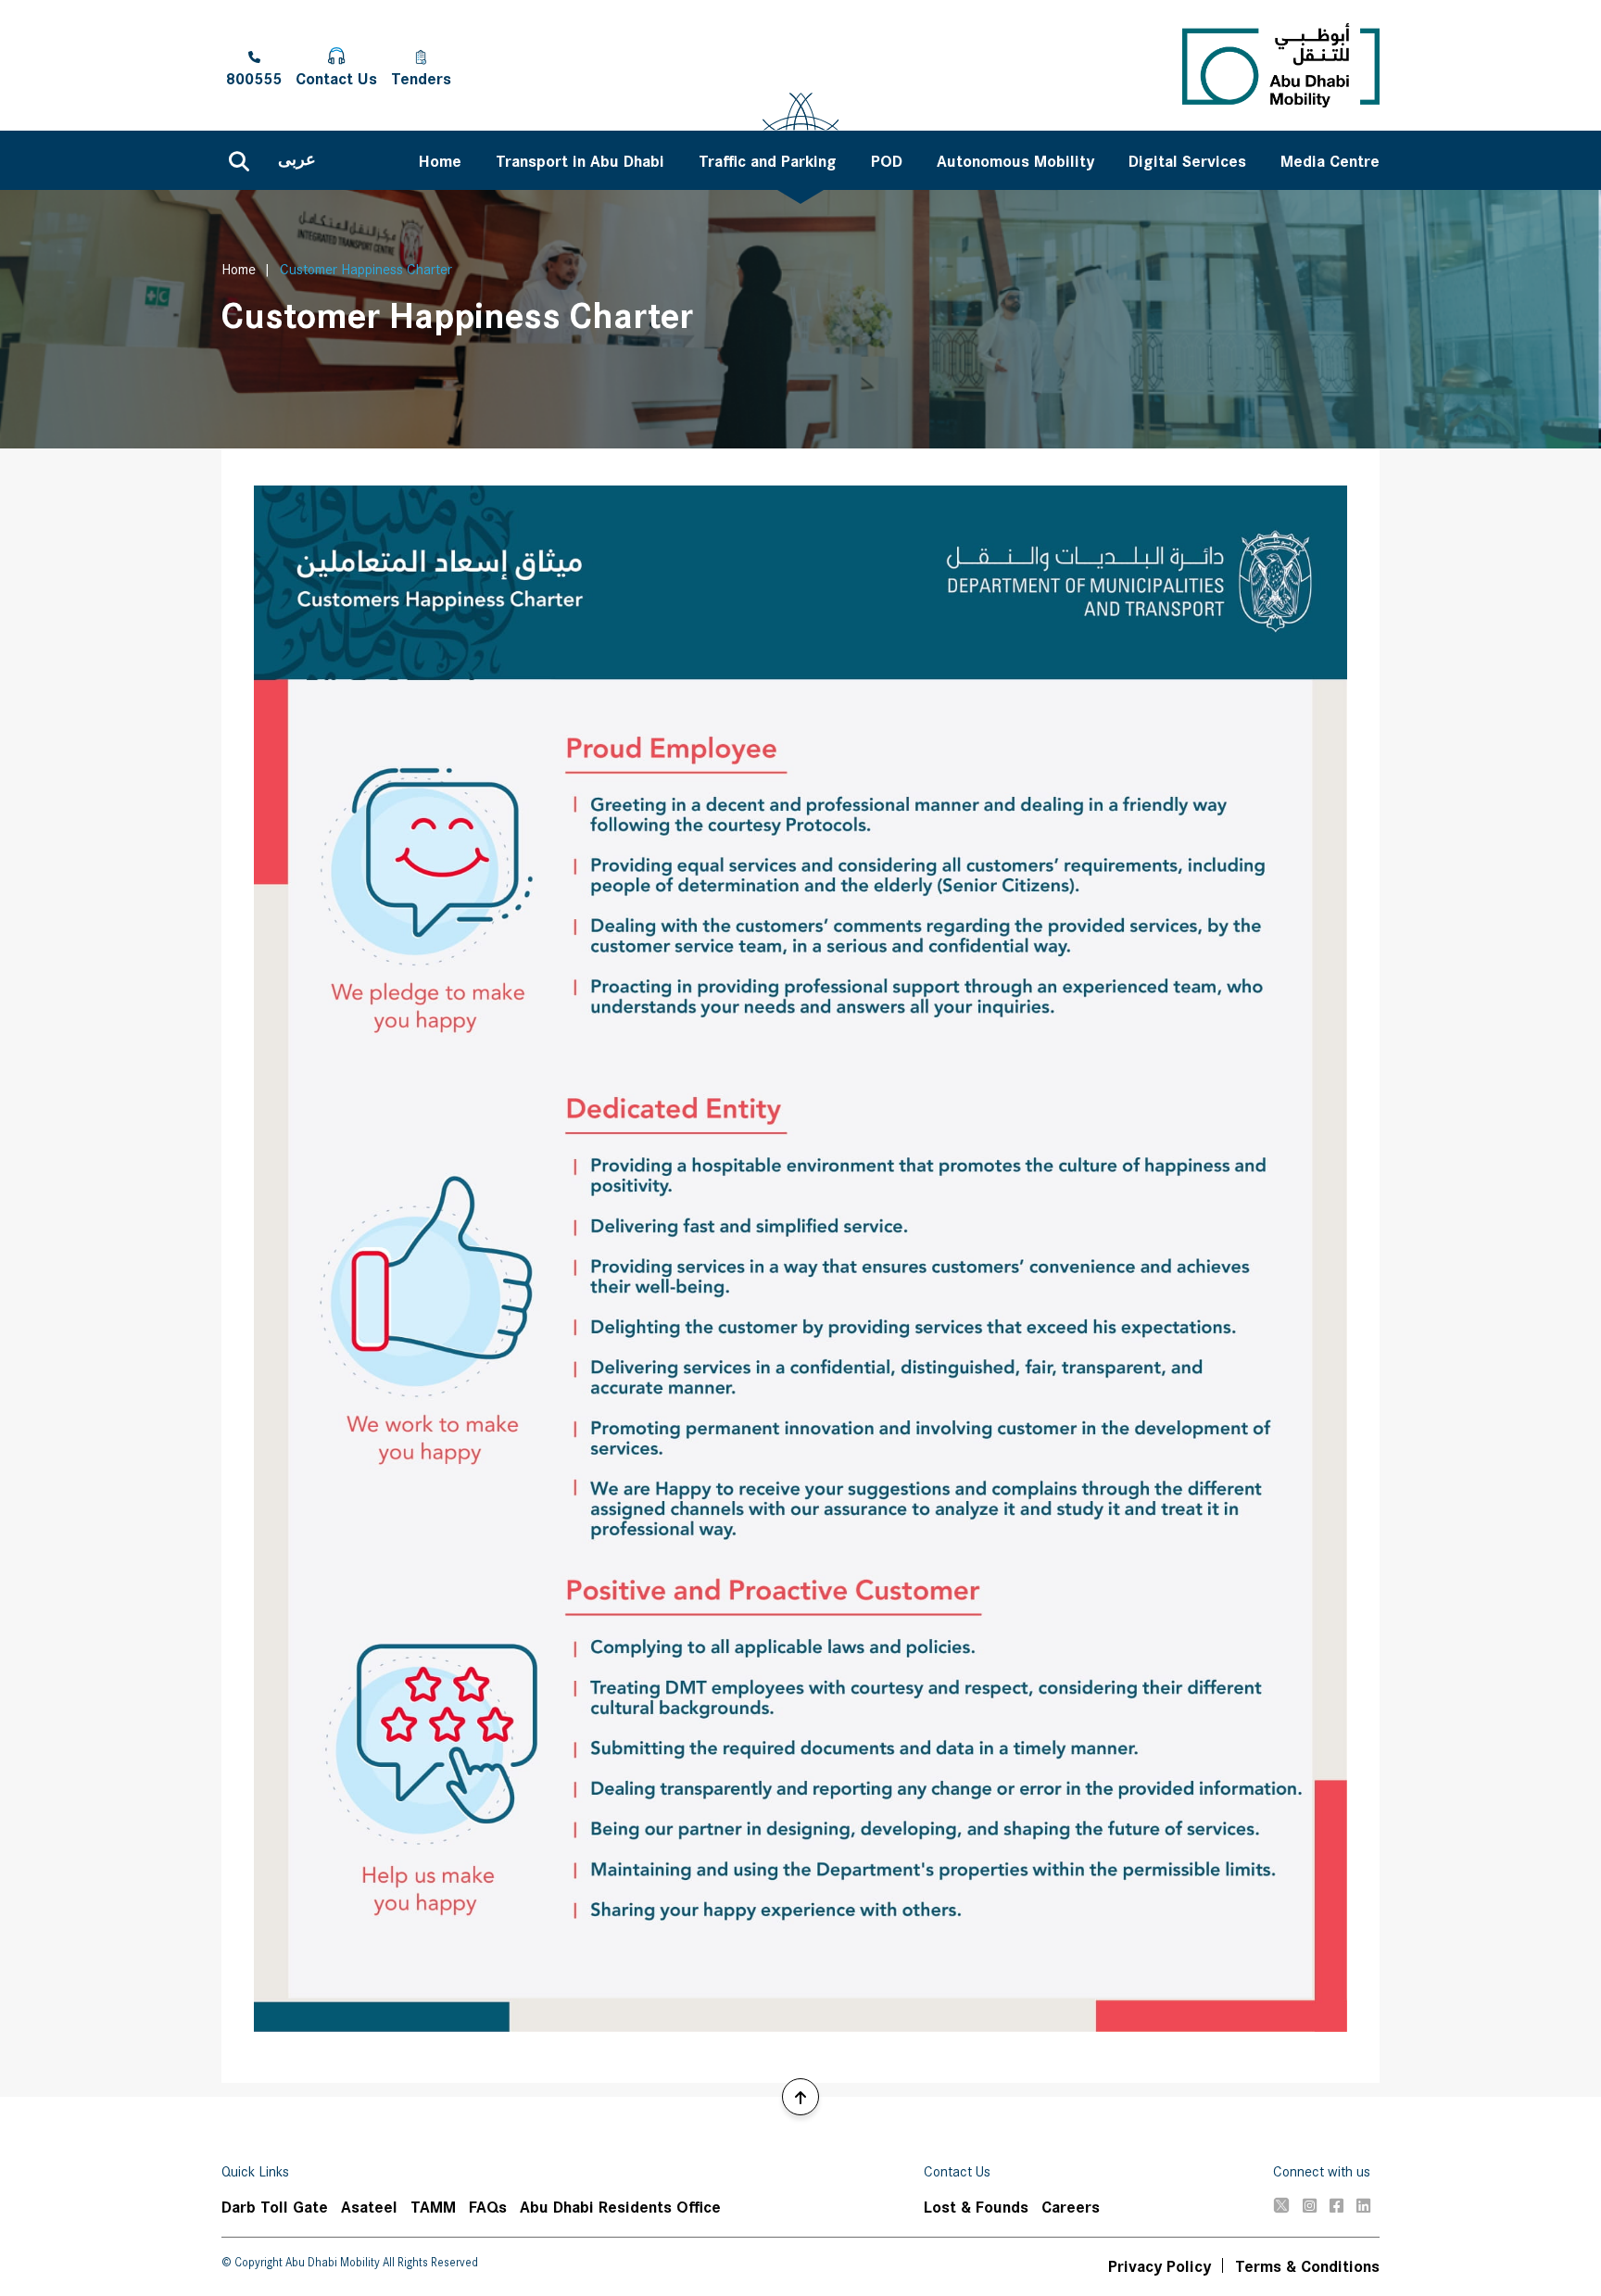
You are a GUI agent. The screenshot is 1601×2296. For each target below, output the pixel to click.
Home (239, 268)
